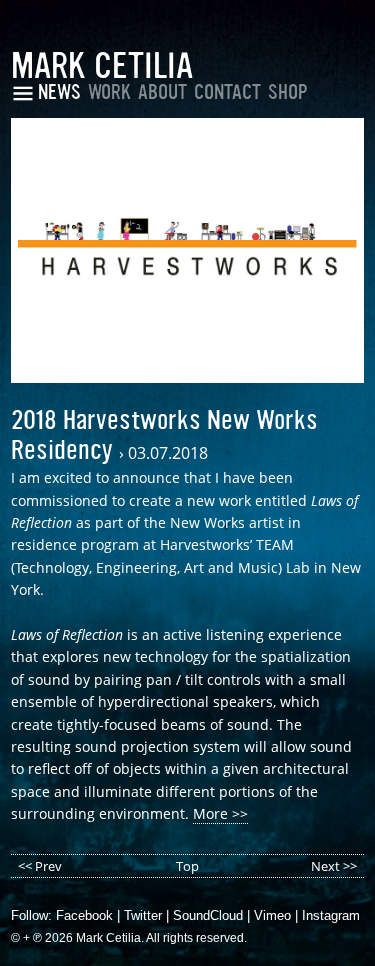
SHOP (288, 92)
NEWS (59, 92)
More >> (220, 813)
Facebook (84, 915)
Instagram (331, 915)
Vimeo (272, 915)
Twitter (143, 915)
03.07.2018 (168, 453)
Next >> (334, 866)
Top (187, 866)
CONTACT (227, 92)
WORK (109, 92)
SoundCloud (208, 915)
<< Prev (40, 866)
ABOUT (162, 92)
